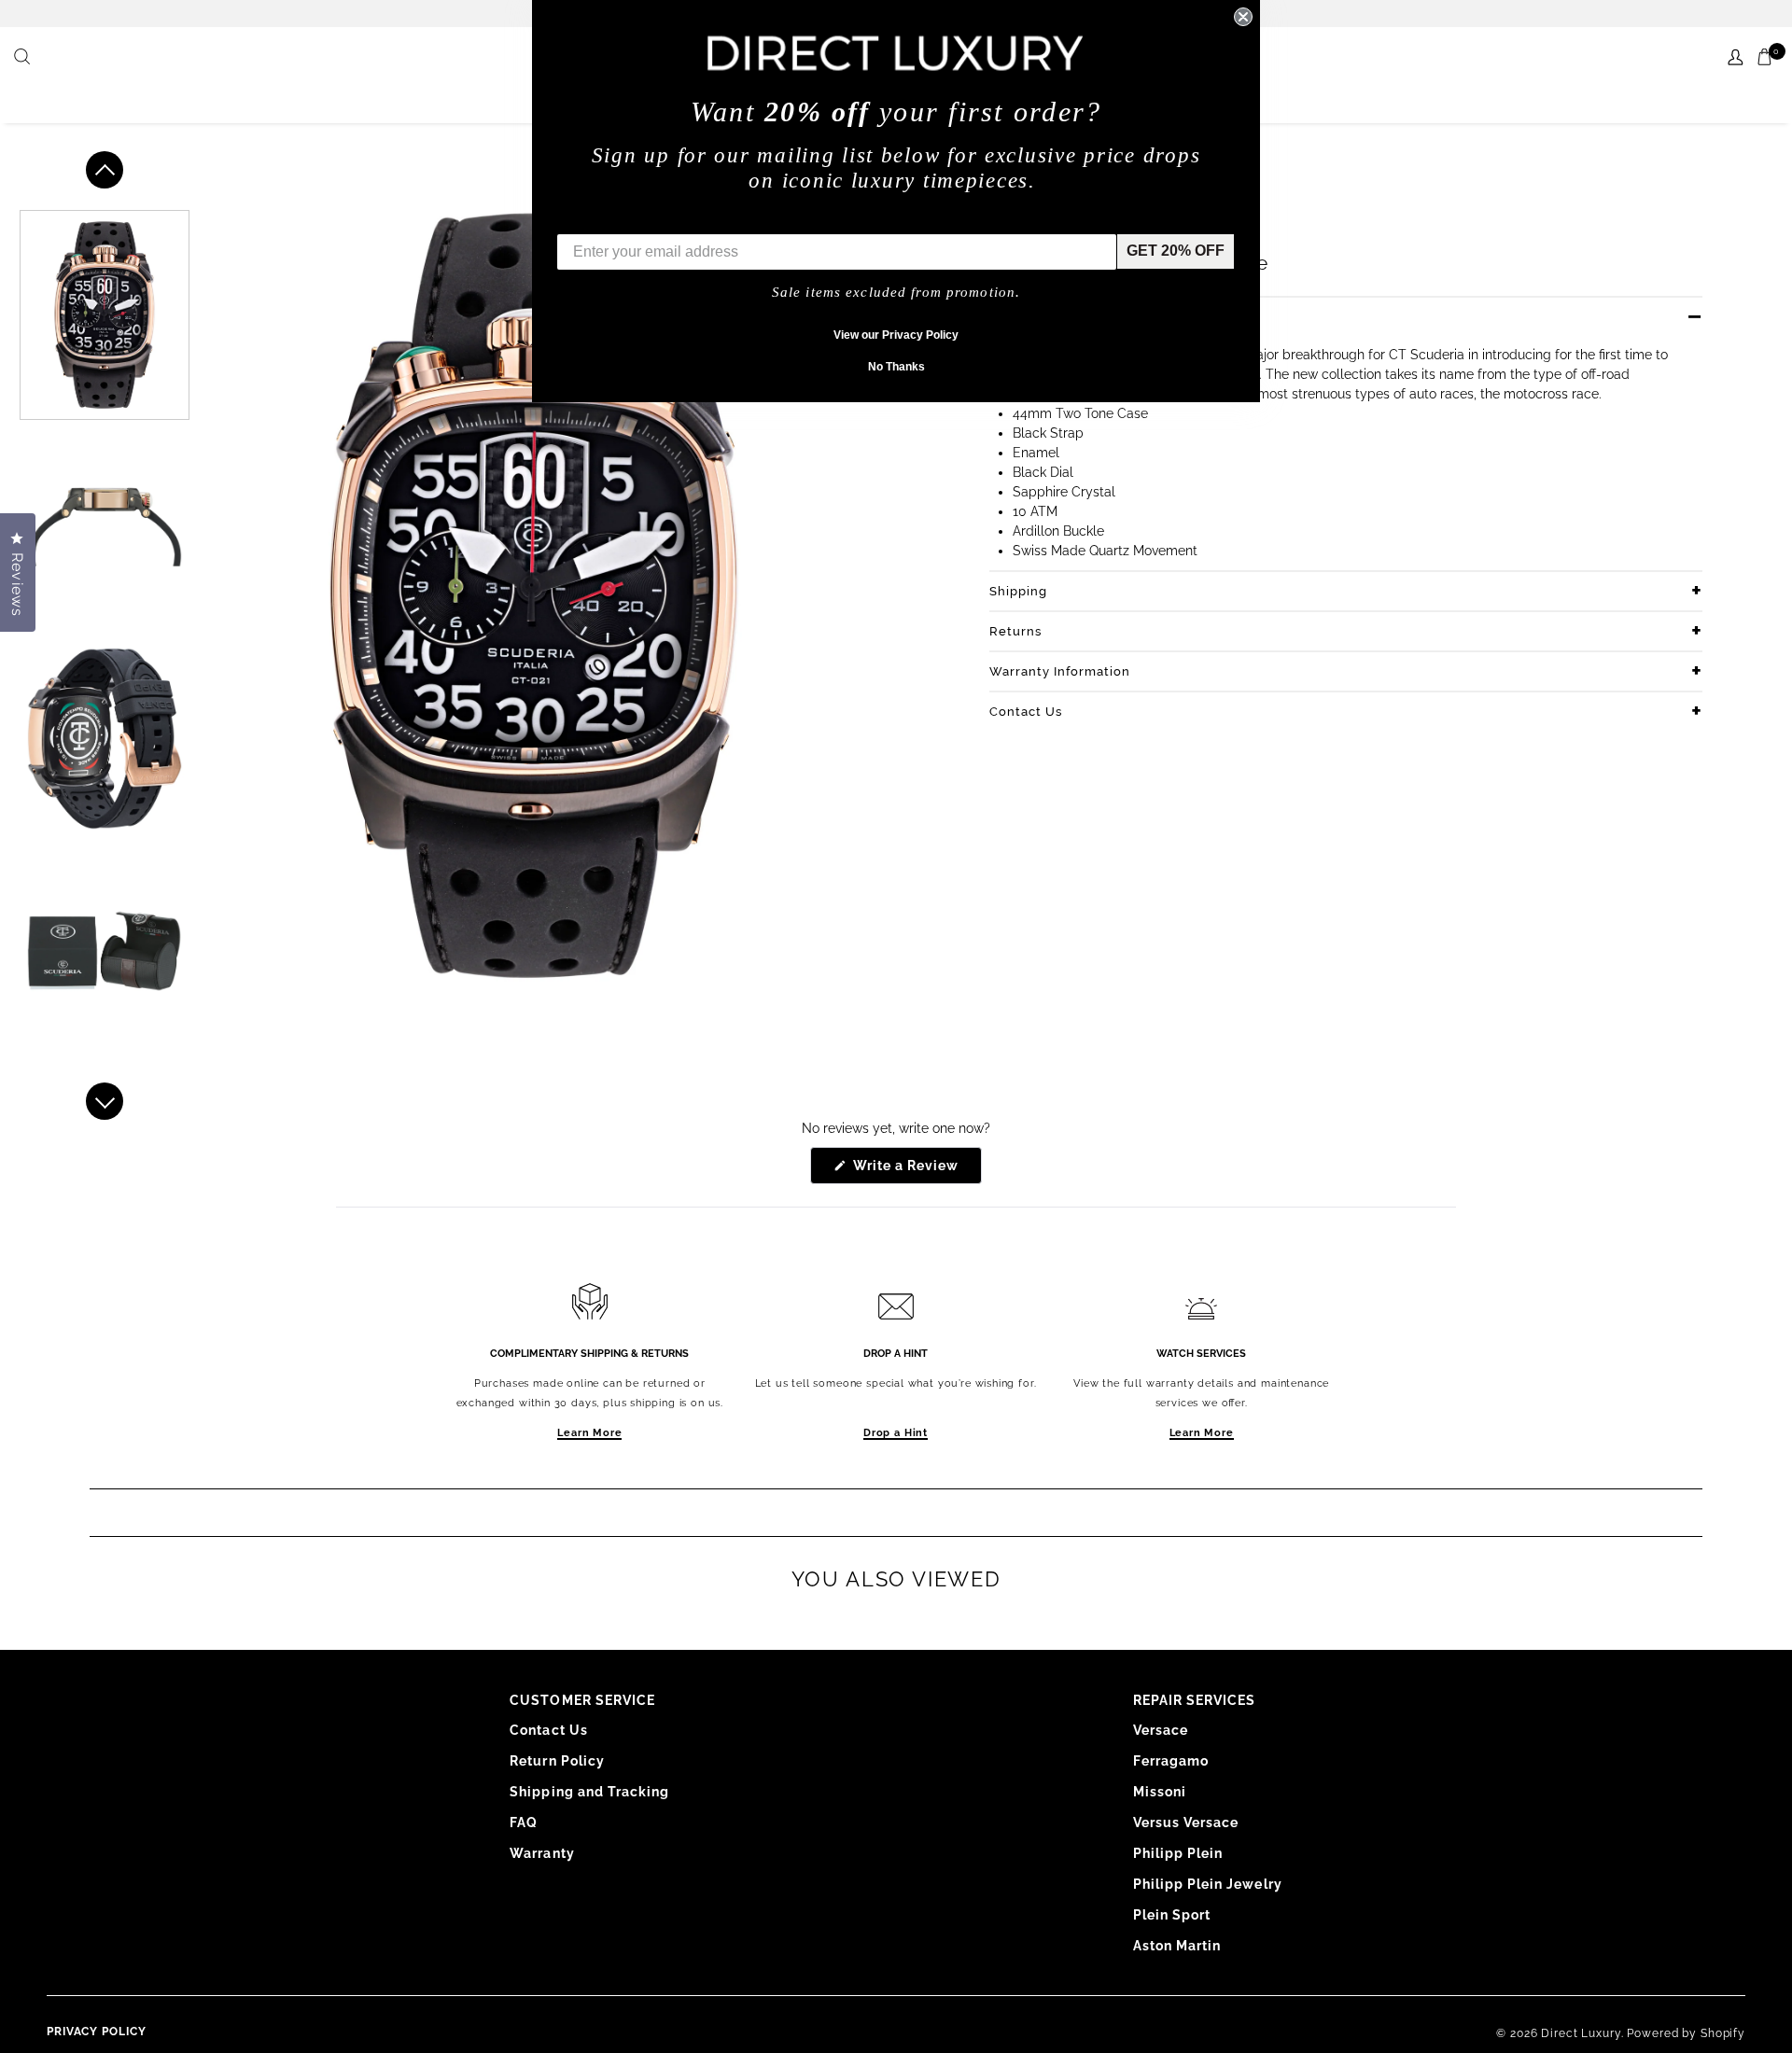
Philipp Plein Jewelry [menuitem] (1208, 1884)
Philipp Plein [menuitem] (1178, 1853)
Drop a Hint (896, 1433)
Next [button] (105, 1101)
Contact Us (1026, 712)
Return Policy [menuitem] (557, 1761)
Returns (1015, 631)
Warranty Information (1060, 671)
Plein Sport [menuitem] (1172, 1915)
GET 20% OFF (1176, 251)
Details (1012, 317)
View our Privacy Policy (896, 335)
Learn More (589, 1433)
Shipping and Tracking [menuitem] (589, 1792)
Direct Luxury (1581, 2033)
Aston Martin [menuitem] (1177, 1946)
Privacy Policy (97, 2032)
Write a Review (916, 1171)
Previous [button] (105, 170)
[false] (24, 58)
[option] (105, 315)
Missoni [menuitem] (1160, 1792)
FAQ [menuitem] (524, 1823)
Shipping (1018, 591)
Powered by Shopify (1686, 2033)
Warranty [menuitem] (542, 1853)
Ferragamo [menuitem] (1171, 1761)
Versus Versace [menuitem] (1186, 1823)
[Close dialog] (1243, 17)
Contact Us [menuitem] (549, 1730)
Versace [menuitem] (1161, 1730)
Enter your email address (646, 220)
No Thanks (896, 367)
